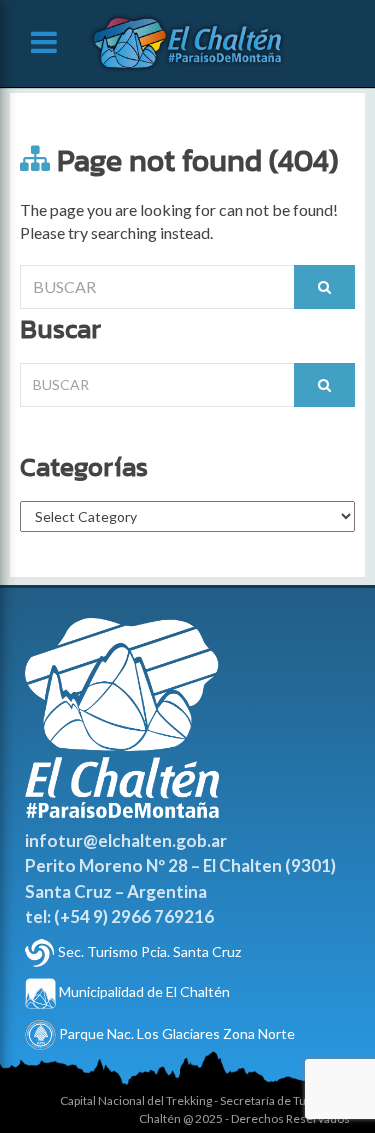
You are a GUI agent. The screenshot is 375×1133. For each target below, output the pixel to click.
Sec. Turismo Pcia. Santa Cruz (149, 951)
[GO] (324, 287)
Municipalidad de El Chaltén (143, 991)
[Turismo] (40, 951)
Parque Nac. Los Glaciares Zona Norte (175, 1033)
